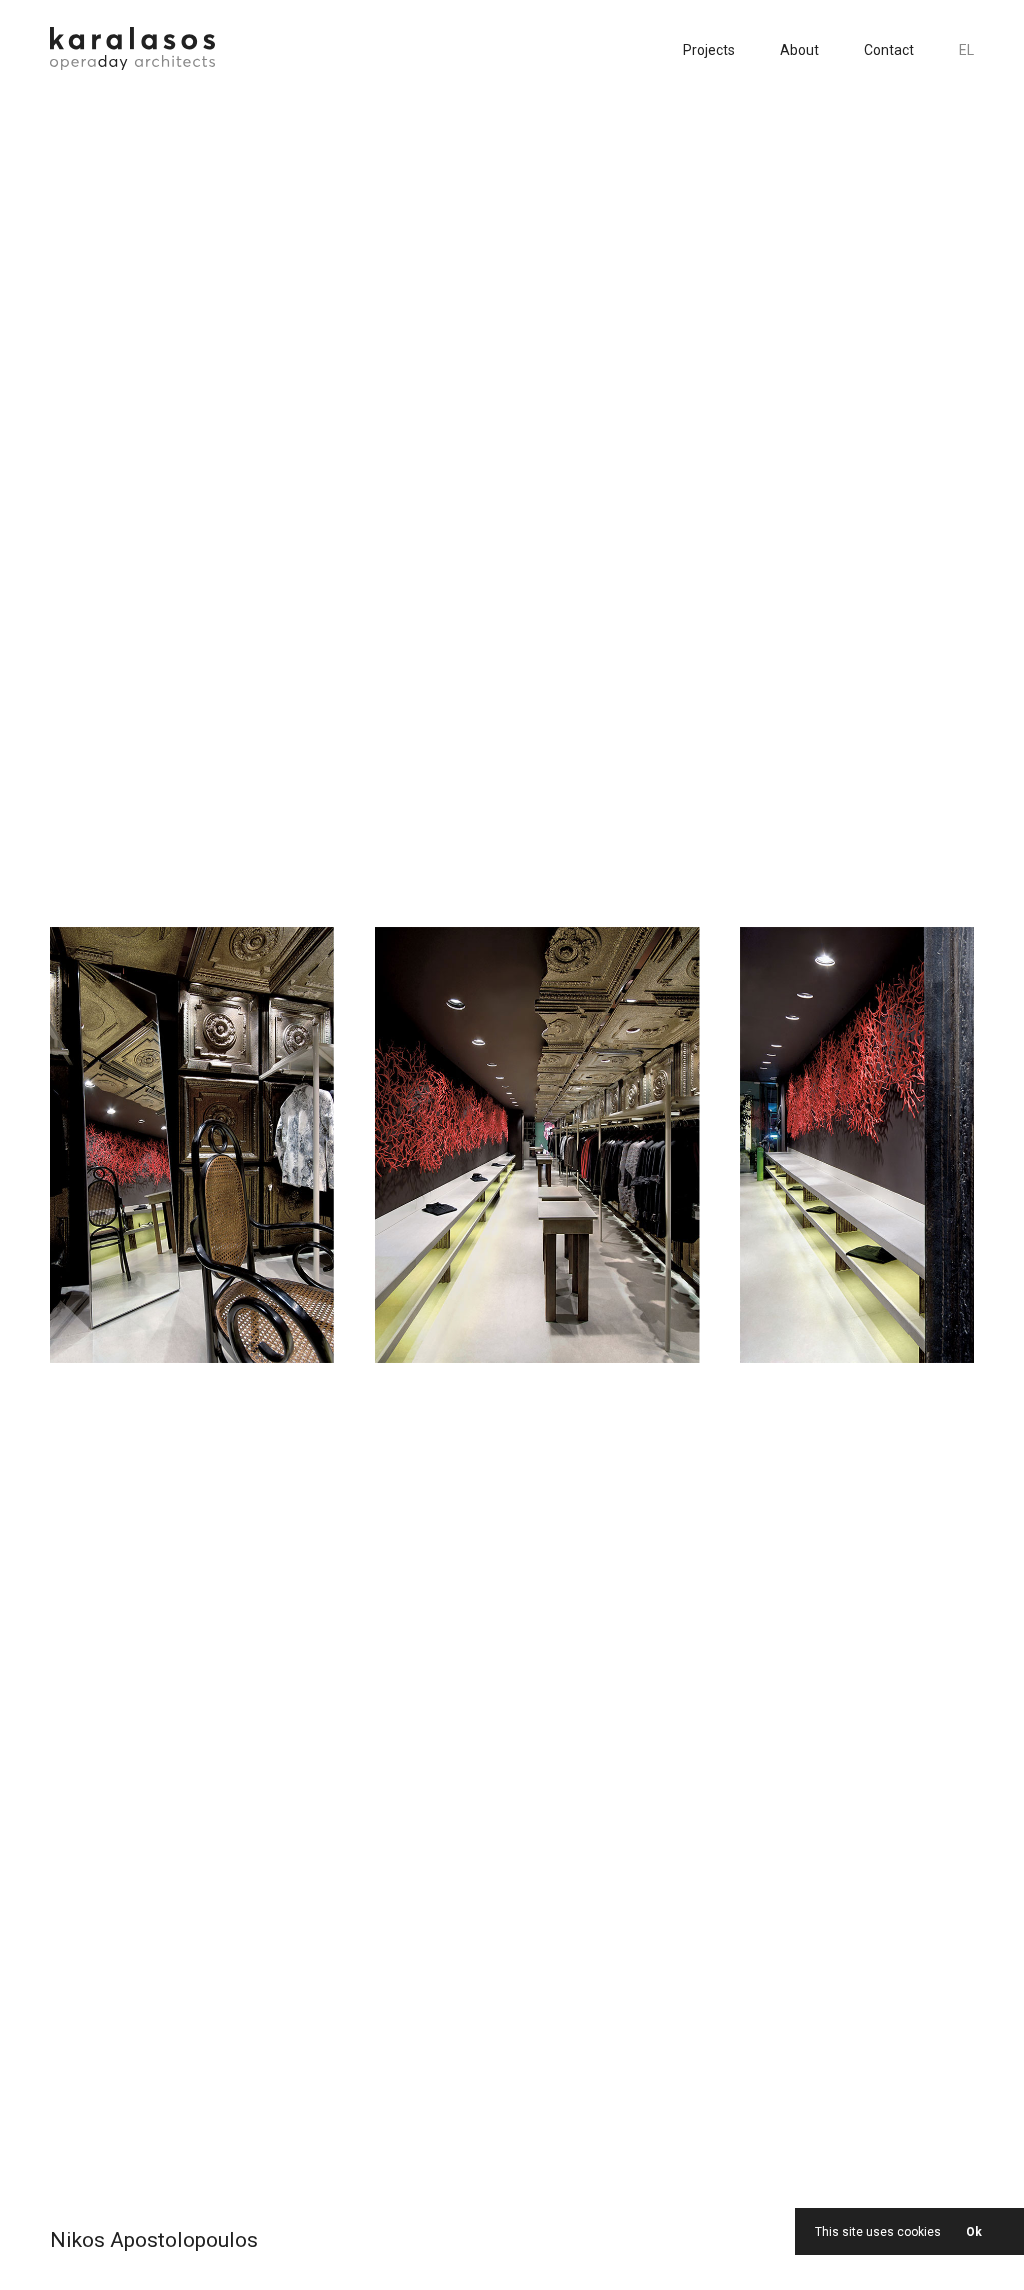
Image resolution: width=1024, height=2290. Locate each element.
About (799, 50)
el (966, 50)
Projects (709, 50)
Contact (889, 50)
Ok (974, 2232)
